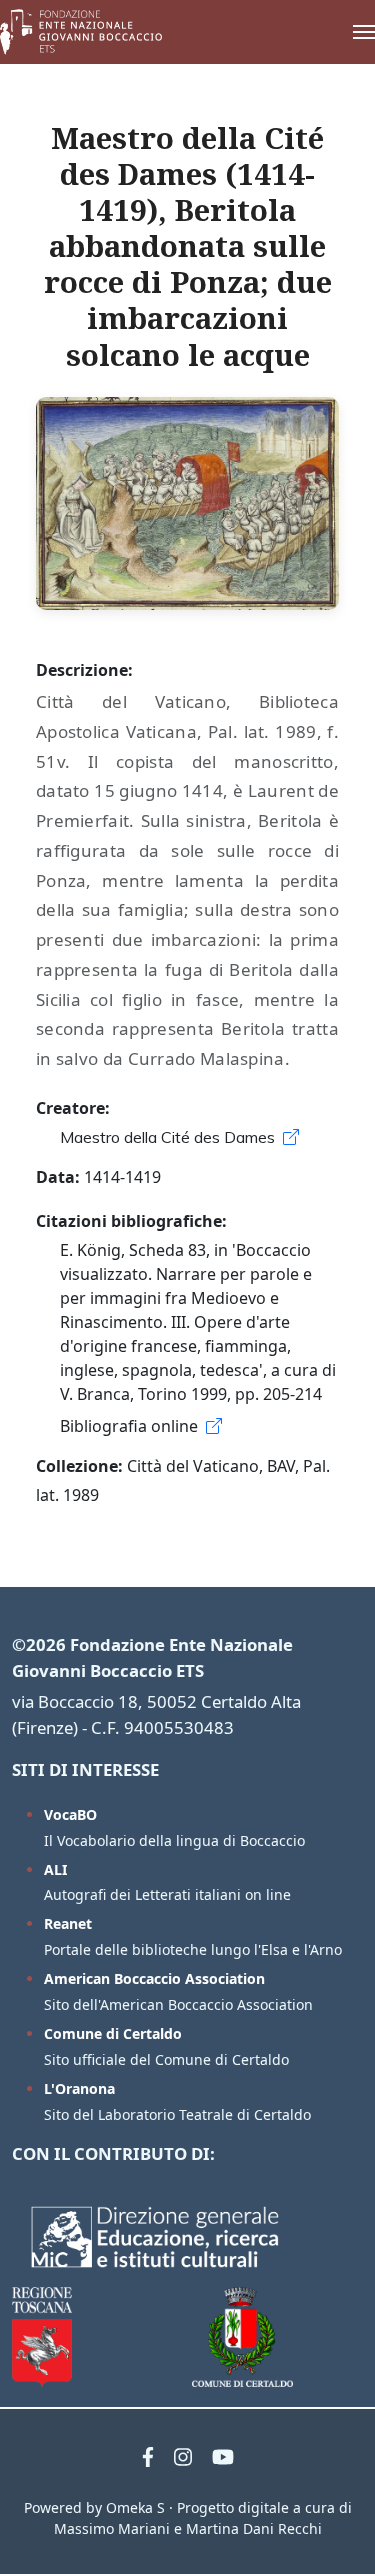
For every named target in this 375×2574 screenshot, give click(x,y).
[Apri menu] (344, 32)
